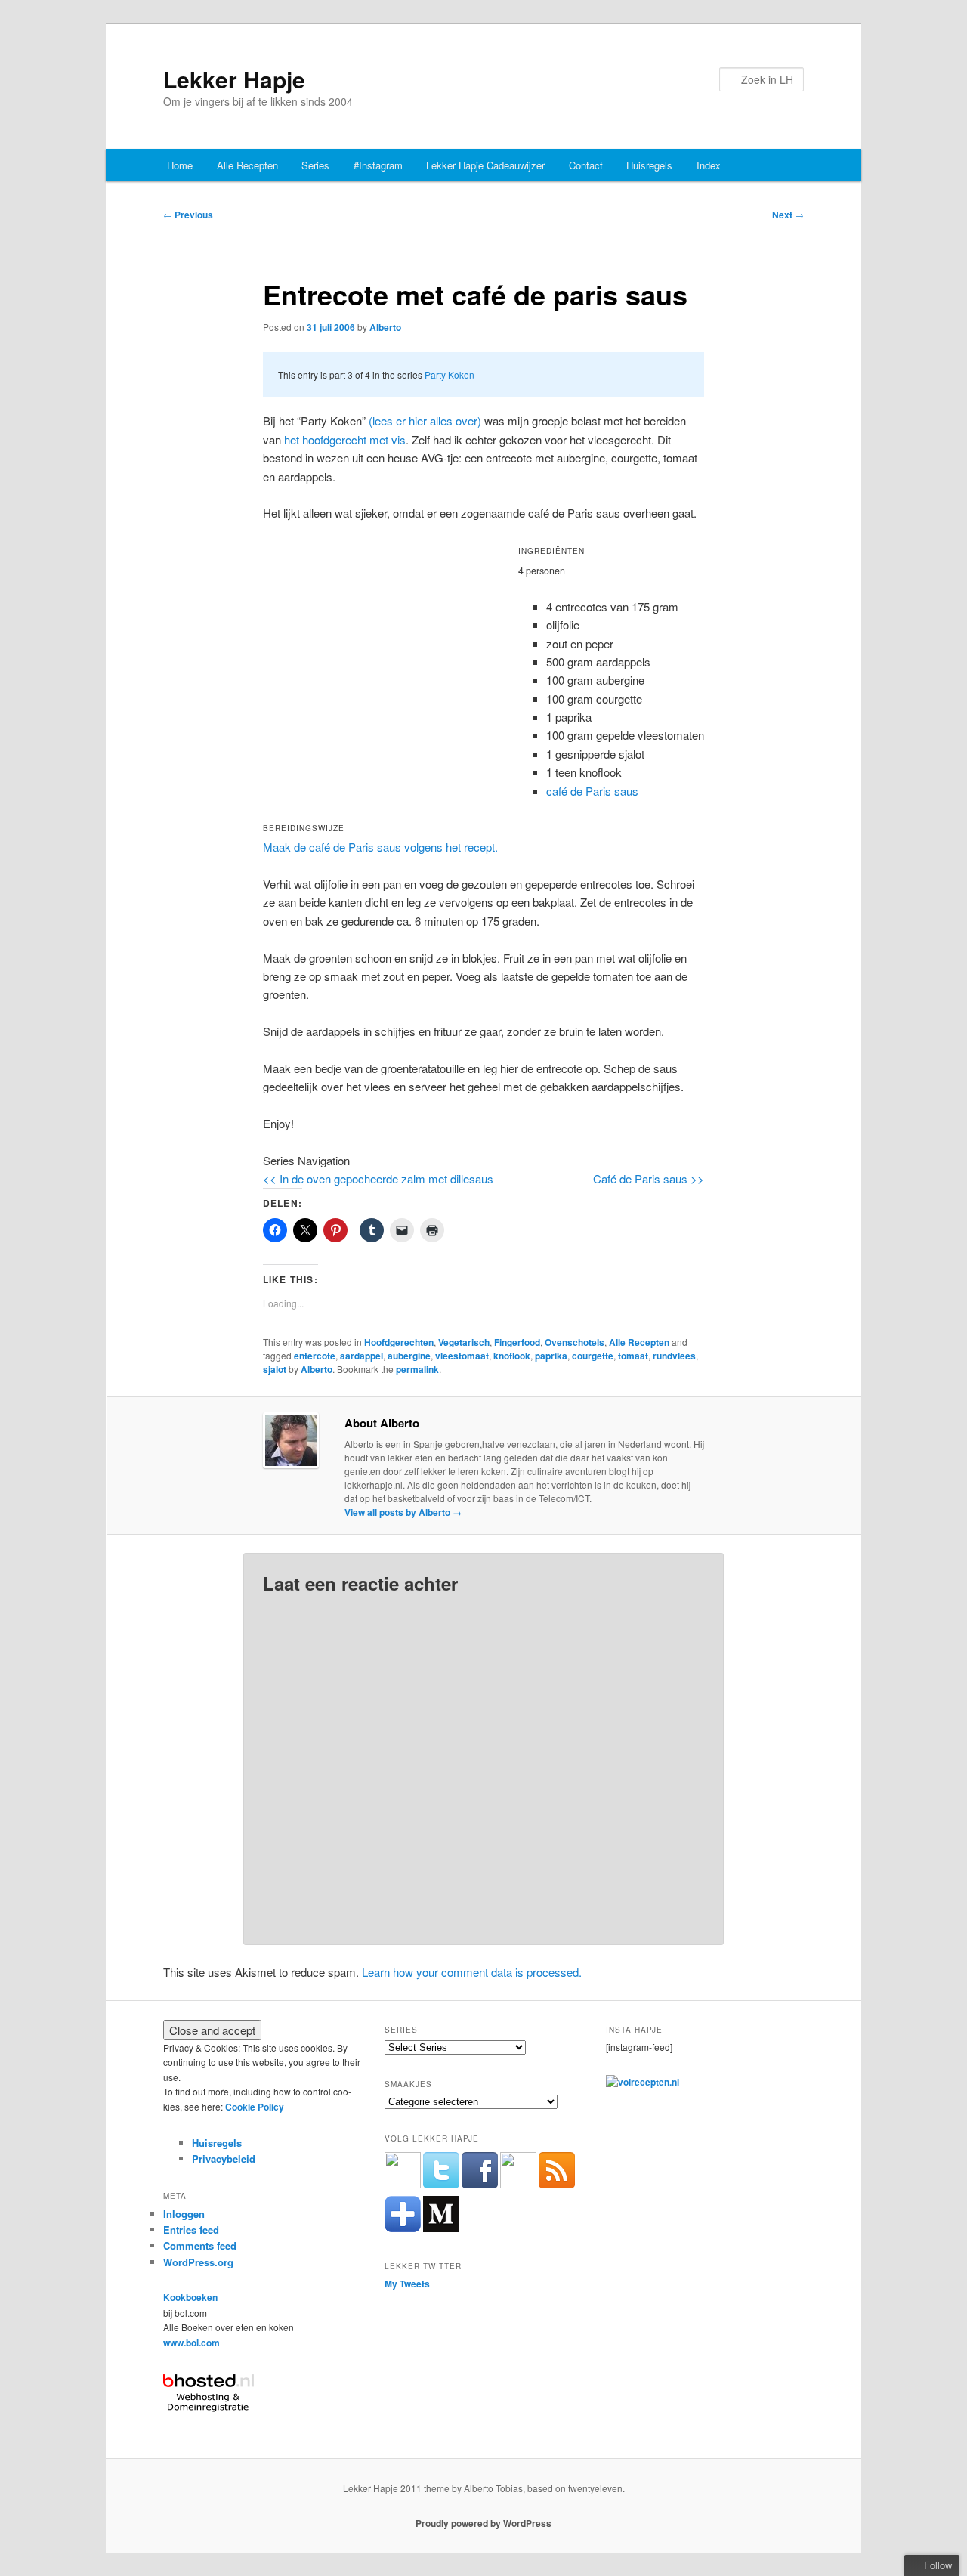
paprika (551, 1356)
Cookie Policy (255, 2107)
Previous (188, 215)
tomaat (633, 1356)
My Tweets (407, 2284)
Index (709, 165)
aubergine (409, 1356)
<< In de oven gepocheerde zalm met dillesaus (378, 1178)
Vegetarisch (464, 1342)
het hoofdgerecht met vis (345, 439)
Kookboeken (190, 2297)
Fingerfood (517, 1342)
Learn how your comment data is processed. (472, 1972)
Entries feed (191, 2230)
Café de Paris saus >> (649, 1178)
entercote (315, 1356)
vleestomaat (462, 1356)
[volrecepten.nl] (643, 2082)
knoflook (512, 1356)
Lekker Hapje (234, 79)
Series (315, 165)
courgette (593, 1356)
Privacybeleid (224, 2159)
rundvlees (674, 1356)
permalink (417, 1369)
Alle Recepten (247, 165)
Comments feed (200, 2245)
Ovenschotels (575, 1342)
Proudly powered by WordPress (483, 2523)
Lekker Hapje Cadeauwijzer (485, 165)
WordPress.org (198, 2262)
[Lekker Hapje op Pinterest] (518, 2185)
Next (788, 215)
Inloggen (184, 2214)
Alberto (385, 327)
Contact (586, 165)
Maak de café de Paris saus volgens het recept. (380, 847)
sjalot (275, 1369)
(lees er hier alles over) (425, 421)
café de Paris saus (592, 791)
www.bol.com (192, 2343)
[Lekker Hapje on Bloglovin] (403, 2228)
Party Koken (450, 374)
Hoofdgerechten (399, 1342)
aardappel (361, 1356)
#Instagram (378, 165)
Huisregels (649, 165)
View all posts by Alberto (403, 1512)
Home (180, 165)
